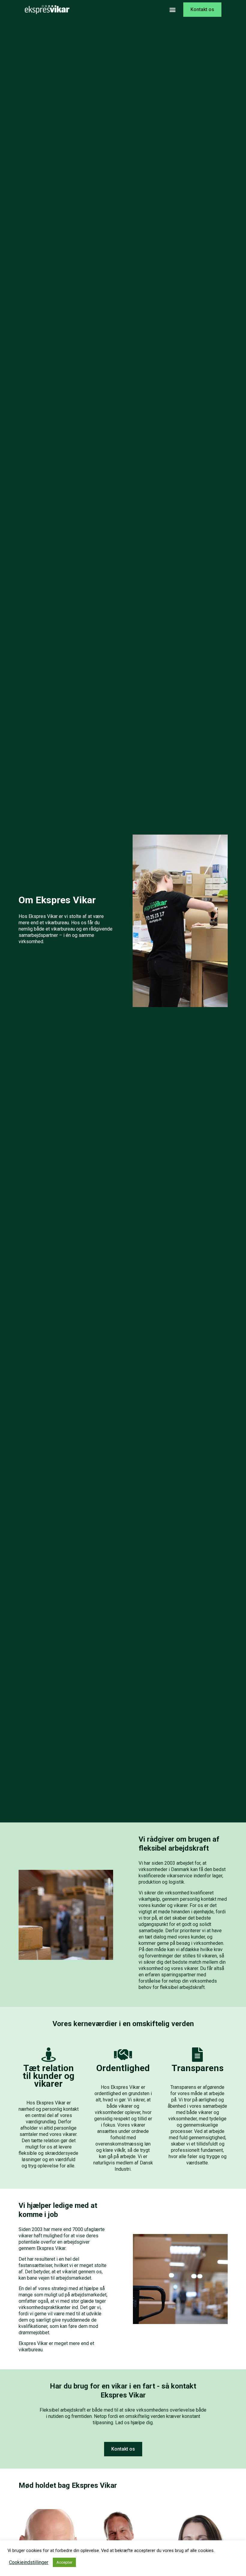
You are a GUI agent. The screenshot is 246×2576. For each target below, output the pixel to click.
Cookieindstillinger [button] (29, 2563)
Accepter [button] (64, 2562)
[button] (172, 10)
